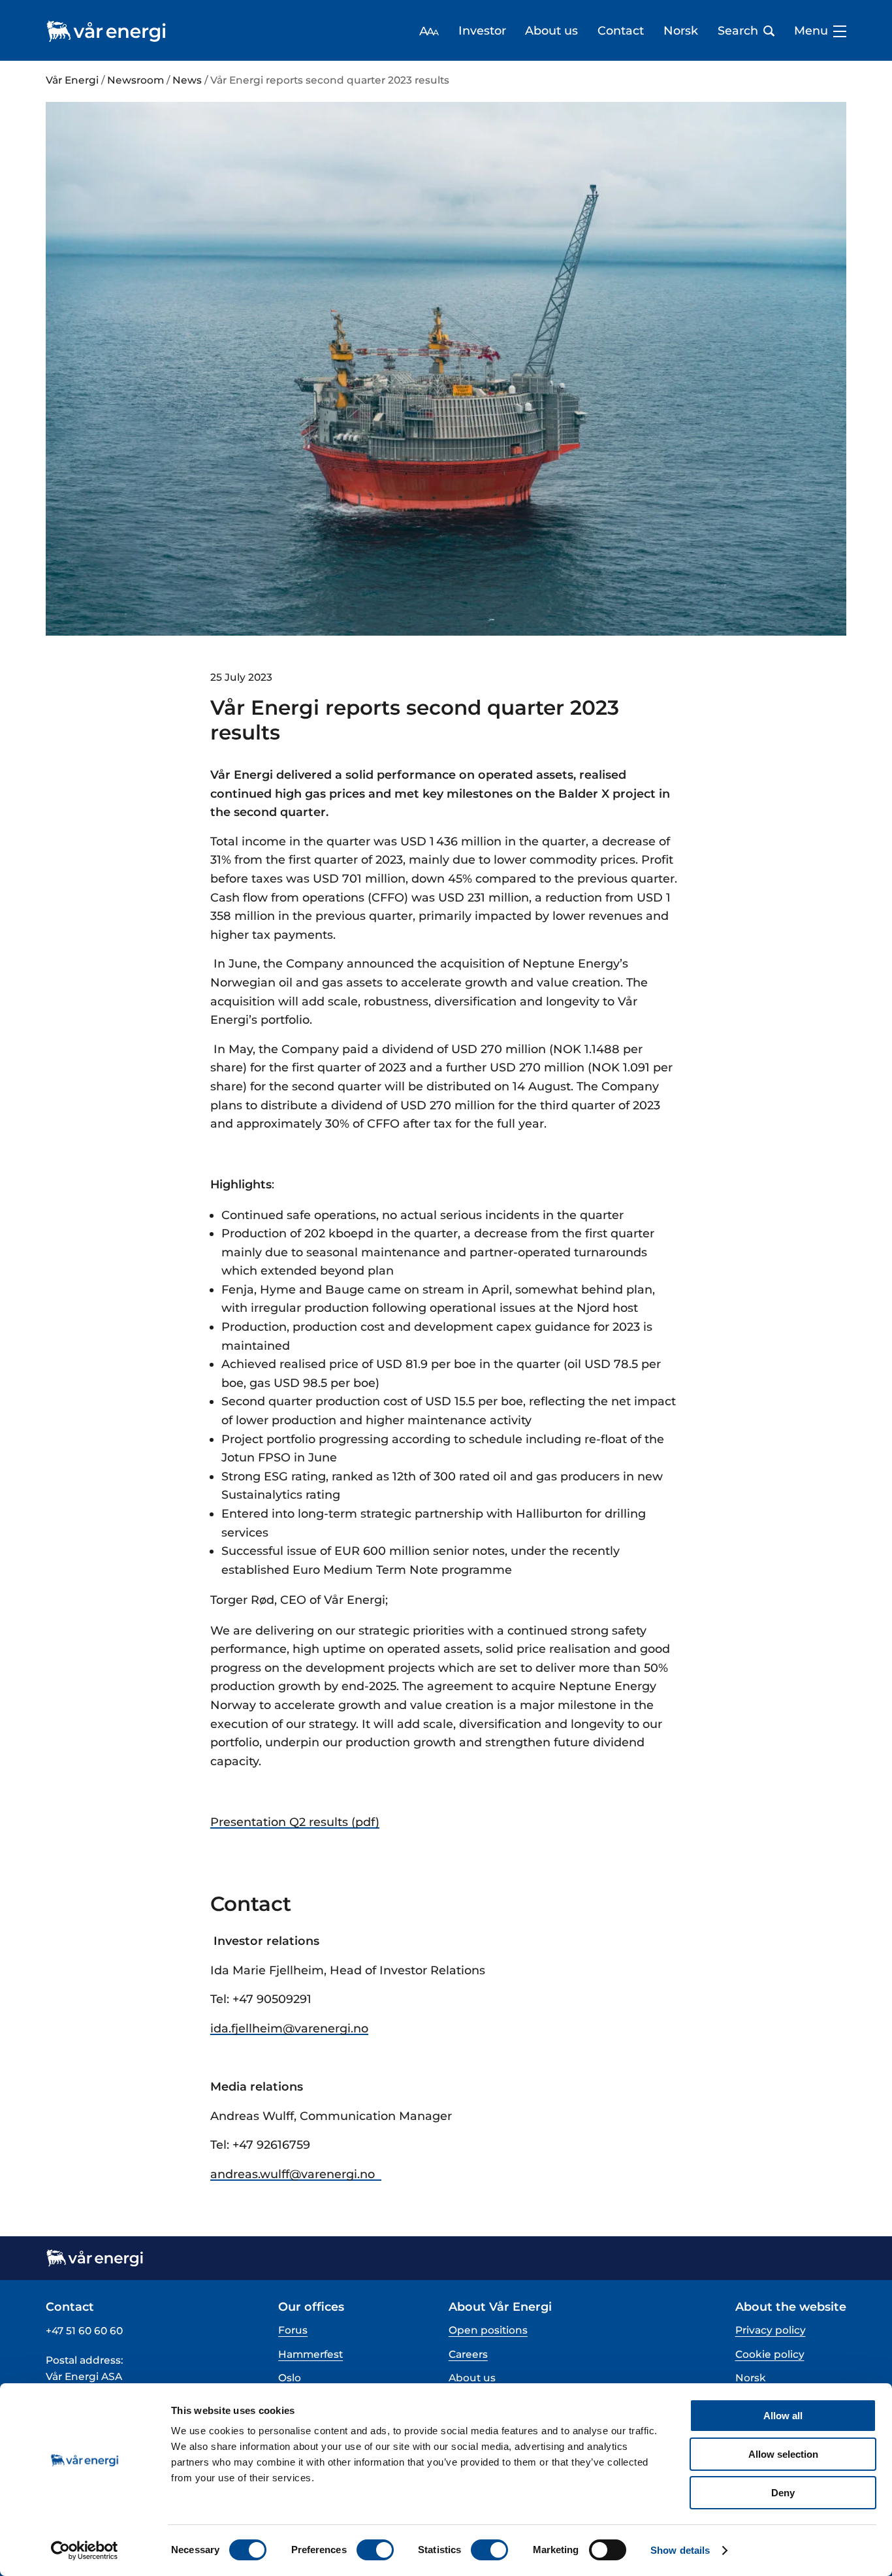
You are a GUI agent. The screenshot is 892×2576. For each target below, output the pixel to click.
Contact (621, 31)
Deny (783, 2493)
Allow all (783, 2416)
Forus (293, 2330)
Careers (468, 2354)
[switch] (375, 2550)
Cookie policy (770, 2354)
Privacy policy (771, 2330)
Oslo (290, 2378)
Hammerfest (311, 2354)
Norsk (681, 31)
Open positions (488, 2330)
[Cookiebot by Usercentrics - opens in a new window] (85, 2551)
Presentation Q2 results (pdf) (295, 1822)
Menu (811, 31)
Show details (680, 2550)
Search (738, 31)
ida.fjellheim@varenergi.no (289, 2028)
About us (551, 31)
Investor (482, 31)
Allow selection (783, 2454)
